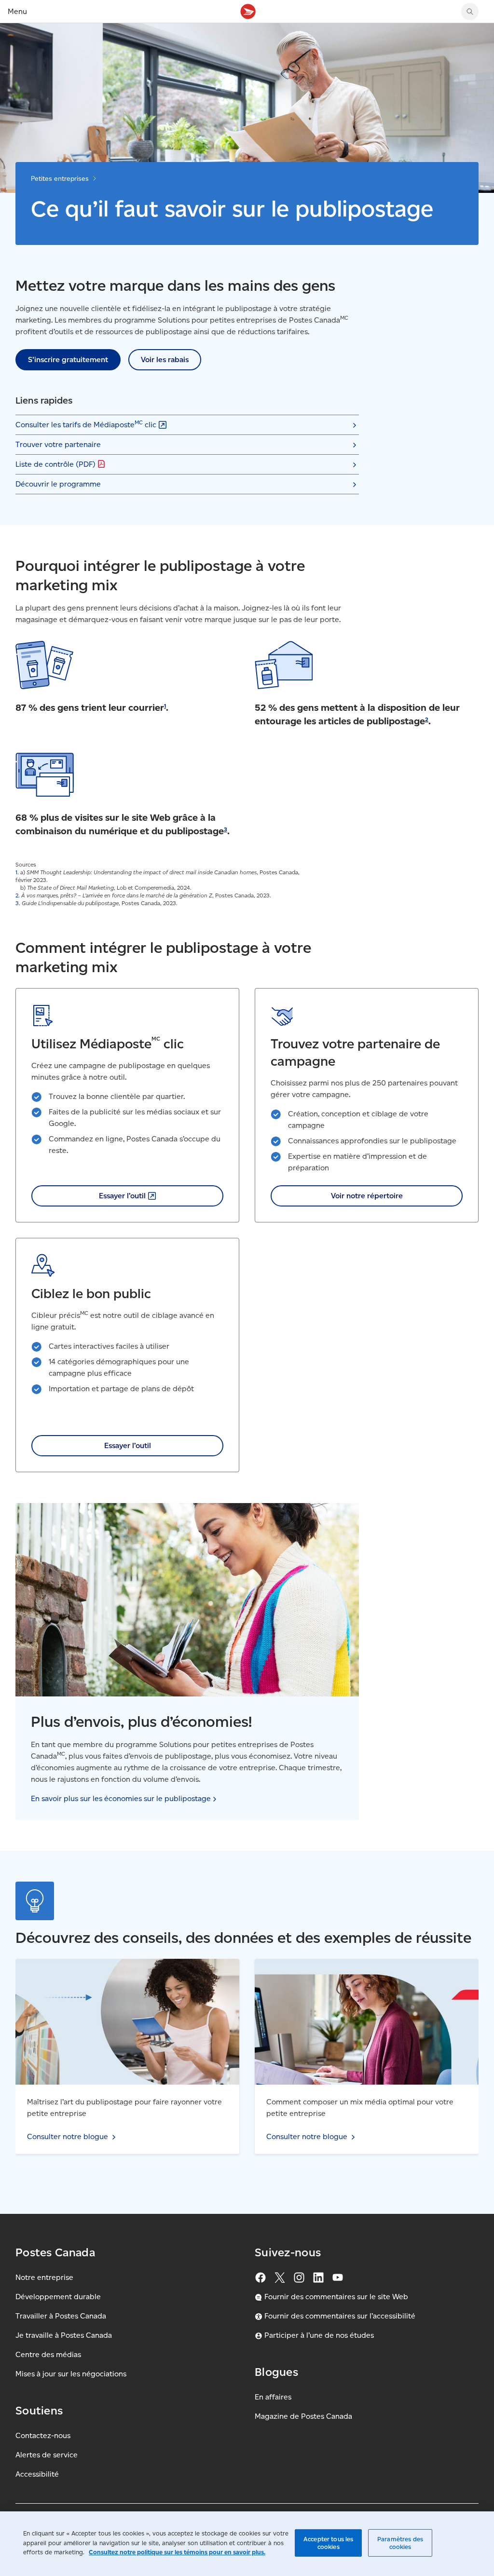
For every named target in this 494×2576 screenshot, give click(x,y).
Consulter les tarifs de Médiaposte (86, 424)
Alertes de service (47, 2455)
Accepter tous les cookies (328, 2543)
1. (17, 872)
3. (18, 903)
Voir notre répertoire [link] (367, 1196)
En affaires (273, 2397)
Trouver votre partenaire (58, 444)
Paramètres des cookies (400, 2543)
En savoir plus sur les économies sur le (121, 1798)
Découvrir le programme (58, 484)
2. (18, 895)
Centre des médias (48, 2354)
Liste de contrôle (55, 464)
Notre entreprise (44, 2277)
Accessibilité (37, 2474)
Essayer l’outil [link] (128, 1445)
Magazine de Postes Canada (303, 2416)
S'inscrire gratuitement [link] (68, 359)
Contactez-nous (43, 2435)
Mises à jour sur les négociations (71, 2374)
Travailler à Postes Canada (61, 2316)
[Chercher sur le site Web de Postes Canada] (470, 12)
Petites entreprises (60, 179)
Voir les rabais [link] (165, 359)
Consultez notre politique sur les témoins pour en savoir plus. (177, 2552)
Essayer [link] (122, 1196)
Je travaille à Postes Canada (64, 2335)
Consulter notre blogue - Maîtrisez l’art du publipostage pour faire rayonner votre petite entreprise (121, 1970)
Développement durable (58, 2297)
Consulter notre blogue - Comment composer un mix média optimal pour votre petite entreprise (359, 1970)
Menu (17, 11)
